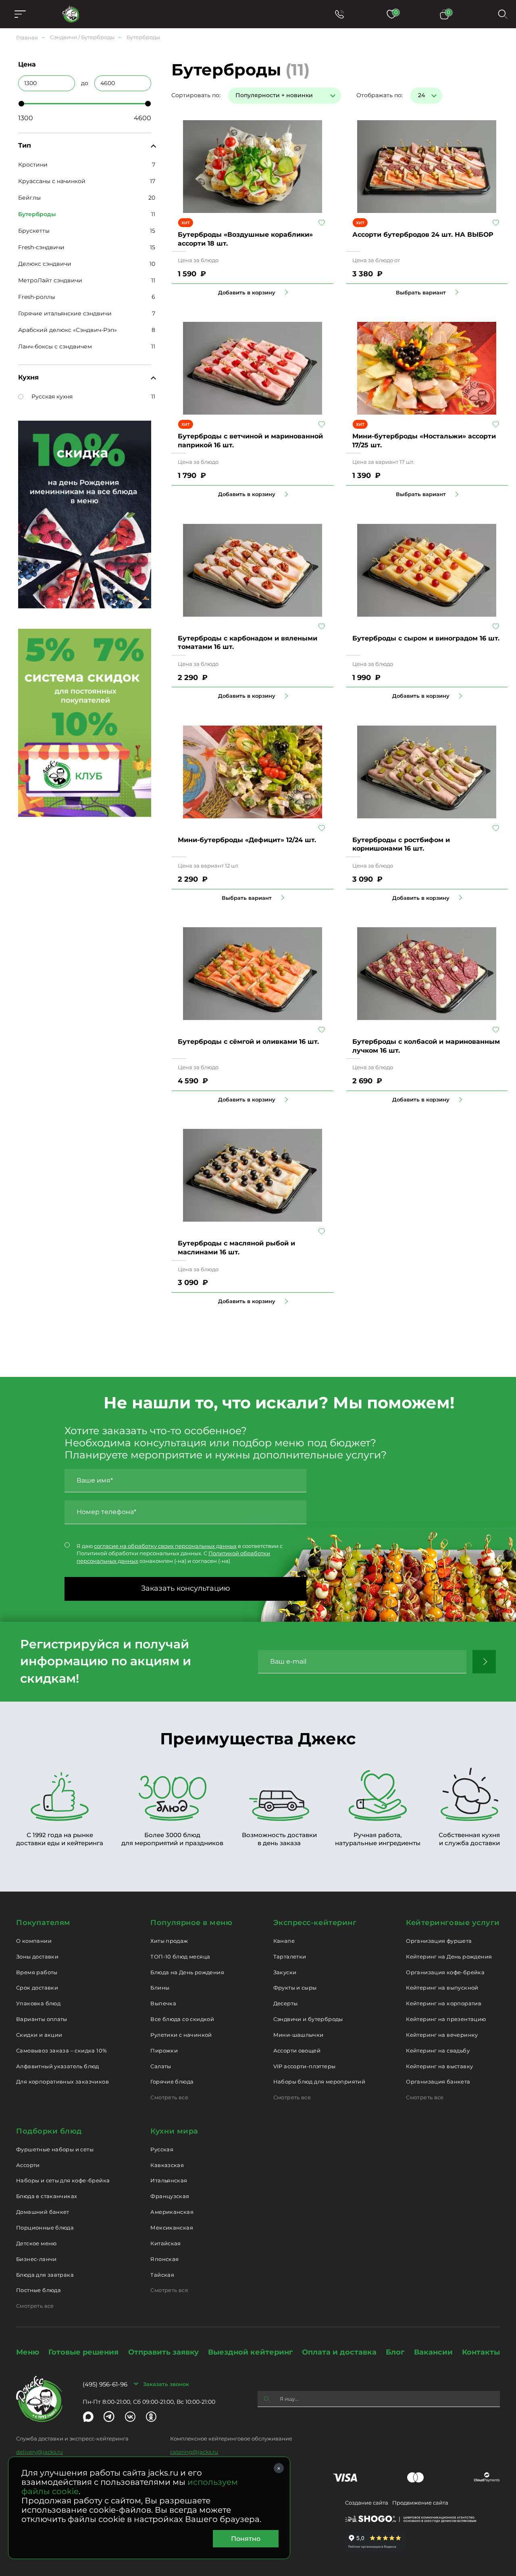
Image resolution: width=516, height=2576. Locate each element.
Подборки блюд (49, 2131)
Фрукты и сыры (295, 1988)
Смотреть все (169, 2097)
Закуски (285, 1972)
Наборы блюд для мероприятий (319, 2082)
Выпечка (163, 2003)
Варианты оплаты (42, 2019)
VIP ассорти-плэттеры (305, 2066)
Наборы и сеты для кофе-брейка (63, 2180)
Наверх (6, 644)
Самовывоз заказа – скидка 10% (61, 2050)
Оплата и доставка (339, 2352)
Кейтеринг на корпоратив (444, 2003)
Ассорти (28, 2165)
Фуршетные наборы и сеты (55, 2149)
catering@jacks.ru (194, 2452)
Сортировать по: (196, 95)
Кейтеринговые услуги (453, 1923)
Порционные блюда (45, 2228)
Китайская (166, 2243)
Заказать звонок (166, 2384)
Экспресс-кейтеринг (315, 1923)
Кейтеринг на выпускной (442, 1988)
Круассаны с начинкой (52, 181)
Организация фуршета (439, 1941)
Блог (395, 2352)
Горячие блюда (172, 2082)
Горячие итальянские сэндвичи (65, 313)
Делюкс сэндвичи (45, 264)
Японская (164, 2259)
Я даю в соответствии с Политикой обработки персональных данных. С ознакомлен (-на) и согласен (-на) (180, 1553)
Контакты (481, 2352)
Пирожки (164, 2050)
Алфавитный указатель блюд (58, 2066)
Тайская (162, 2275)
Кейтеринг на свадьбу (438, 2050)
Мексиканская (172, 2228)
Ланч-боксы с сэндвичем (55, 346)
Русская (162, 2149)
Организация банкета (438, 2082)
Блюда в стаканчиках (47, 2196)
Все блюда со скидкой (182, 2019)
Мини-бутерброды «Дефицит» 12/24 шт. (247, 840)
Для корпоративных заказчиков (62, 2082)
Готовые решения (83, 2352)
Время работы (37, 1972)
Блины (160, 1988)
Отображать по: (380, 95)
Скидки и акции (39, 2035)
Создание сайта (367, 2503)
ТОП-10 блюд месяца (180, 1957)
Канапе (284, 1941)
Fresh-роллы (37, 297)
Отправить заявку (163, 2352)
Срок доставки (37, 1988)
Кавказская (167, 2165)
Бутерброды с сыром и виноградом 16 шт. (426, 638)
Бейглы (29, 198)
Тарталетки (290, 1957)
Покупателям (43, 1923)
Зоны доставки (37, 1957)
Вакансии (433, 2352)
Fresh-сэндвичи (41, 247)
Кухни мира (174, 2131)
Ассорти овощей (297, 2050)
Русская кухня (52, 396)
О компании (34, 1941)
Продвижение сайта (420, 2503)
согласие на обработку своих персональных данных (165, 1546)
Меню (28, 2352)
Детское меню (36, 2243)
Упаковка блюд (38, 2003)
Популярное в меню (191, 1923)
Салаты (161, 2066)
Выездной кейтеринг (250, 2352)
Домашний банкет (43, 2212)
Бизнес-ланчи (36, 2259)
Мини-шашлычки (299, 2035)
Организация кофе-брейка (445, 1972)
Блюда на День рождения (187, 1972)
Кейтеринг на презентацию (446, 2019)
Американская (172, 2212)
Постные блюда (38, 2290)
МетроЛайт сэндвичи (50, 280)
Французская (170, 2196)
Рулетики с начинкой (181, 2035)
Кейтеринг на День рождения (449, 1957)
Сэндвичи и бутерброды (308, 2019)
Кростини (33, 165)
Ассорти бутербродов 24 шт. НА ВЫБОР (423, 235)
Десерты (286, 2003)
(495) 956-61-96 (105, 2384)
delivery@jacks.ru (40, 2452)
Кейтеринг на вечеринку (442, 2035)
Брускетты (34, 231)
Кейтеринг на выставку (439, 2066)
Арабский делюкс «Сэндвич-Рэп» (68, 330)
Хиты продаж (169, 1941)
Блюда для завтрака (45, 2275)
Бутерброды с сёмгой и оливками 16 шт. (248, 1042)
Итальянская (169, 2180)
